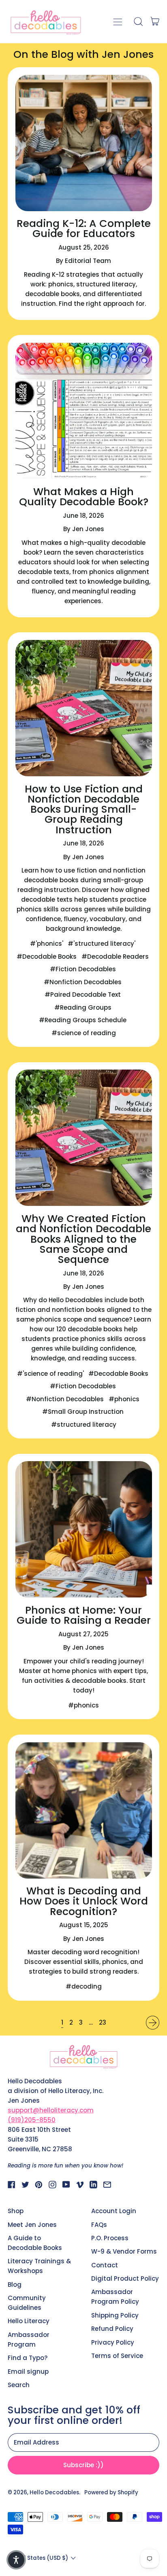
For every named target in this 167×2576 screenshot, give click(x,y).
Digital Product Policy (125, 2278)
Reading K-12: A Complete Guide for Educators (84, 229)
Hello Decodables (54, 2492)
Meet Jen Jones (32, 2225)
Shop (16, 2211)
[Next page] (153, 2023)
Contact (105, 2265)
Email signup (28, 2372)
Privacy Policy (113, 2342)
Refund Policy (112, 2329)
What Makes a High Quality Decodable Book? (84, 497)
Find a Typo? (28, 2358)
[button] (138, 21)
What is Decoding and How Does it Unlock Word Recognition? (84, 1901)
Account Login (114, 2211)
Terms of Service (117, 2356)
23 (103, 2022)
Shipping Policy (115, 2315)
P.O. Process (110, 2238)
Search (19, 2385)
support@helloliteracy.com (51, 2110)
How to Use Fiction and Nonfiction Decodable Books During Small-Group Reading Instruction (84, 809)
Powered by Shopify (111, 2492)
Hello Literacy (29, 2321)
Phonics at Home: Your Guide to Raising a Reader (84, 1615)
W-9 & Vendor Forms (124, 2251)
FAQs (99, 2225)
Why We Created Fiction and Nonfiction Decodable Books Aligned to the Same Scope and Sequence (83, 1239)
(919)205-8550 (32, 2120)
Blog (15, 2285)
